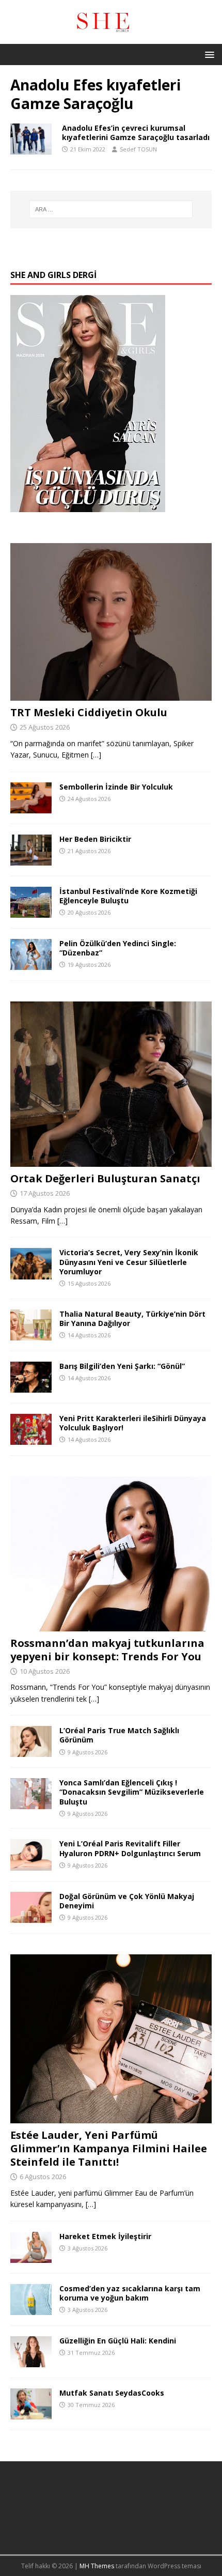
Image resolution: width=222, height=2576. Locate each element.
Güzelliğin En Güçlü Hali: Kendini (118, 2341)
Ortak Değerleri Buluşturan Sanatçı (105, 1178)
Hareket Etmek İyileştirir (105, 2236)
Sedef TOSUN (138, 149)
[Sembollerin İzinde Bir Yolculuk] (31, 807)
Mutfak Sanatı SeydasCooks (112, 2393)
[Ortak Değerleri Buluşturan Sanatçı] (111, 1160)
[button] (208, 54)
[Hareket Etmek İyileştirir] (31, 2257)
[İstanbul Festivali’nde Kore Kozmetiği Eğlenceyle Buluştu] (31, 912)
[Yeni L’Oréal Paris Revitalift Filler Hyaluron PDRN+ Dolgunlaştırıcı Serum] (31, 1864)
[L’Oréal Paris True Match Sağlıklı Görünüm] (31, 1751)
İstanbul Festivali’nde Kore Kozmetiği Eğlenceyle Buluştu (128, 896)
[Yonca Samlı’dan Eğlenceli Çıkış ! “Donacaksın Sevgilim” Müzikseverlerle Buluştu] (31, 1803)
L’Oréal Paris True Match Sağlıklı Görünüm (119, 1735)
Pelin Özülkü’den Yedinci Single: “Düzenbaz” (118, 948)
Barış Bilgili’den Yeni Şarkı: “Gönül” (122, 1366)
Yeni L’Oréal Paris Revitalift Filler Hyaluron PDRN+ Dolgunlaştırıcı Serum (130, 1848)
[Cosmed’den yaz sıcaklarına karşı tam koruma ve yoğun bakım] (31, 2309)
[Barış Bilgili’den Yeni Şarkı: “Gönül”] (31, 1386)
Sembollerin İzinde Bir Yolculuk (116, 787)
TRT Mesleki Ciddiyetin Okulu (89, 712)
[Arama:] (111, 209)
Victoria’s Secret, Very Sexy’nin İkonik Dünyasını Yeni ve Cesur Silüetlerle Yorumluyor (129, 1262)
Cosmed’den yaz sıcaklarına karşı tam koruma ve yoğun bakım (130, 2293)
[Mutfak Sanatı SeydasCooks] (31, 2413)
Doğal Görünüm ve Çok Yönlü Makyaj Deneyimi (127, 1901)
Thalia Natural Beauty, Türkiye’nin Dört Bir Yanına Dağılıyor (132, 1318)
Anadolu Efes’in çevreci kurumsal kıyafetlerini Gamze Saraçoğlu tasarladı (136, 133)
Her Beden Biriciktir (95, 839)
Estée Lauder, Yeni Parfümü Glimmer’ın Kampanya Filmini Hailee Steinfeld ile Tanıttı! (109, 2148)
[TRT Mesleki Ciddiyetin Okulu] (111, 695)
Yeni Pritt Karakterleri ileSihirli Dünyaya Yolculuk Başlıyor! (133, 1423)
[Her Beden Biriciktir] (31, 859)
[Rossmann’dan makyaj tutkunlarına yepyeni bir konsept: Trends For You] (111, 1625)
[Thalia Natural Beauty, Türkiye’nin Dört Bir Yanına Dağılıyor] (31, 1334)
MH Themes (97, 2566)
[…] (96, 755)
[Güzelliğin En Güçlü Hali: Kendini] (31, 2361)
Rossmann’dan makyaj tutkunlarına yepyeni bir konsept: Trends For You (107, 1650)
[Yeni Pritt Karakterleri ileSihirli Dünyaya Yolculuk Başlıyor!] (31, 1439)
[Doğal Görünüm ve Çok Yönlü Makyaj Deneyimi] (31, 1916)
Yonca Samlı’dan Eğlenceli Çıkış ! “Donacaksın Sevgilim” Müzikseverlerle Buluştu (132, 1792)
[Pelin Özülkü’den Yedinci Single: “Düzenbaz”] (31, 964)
